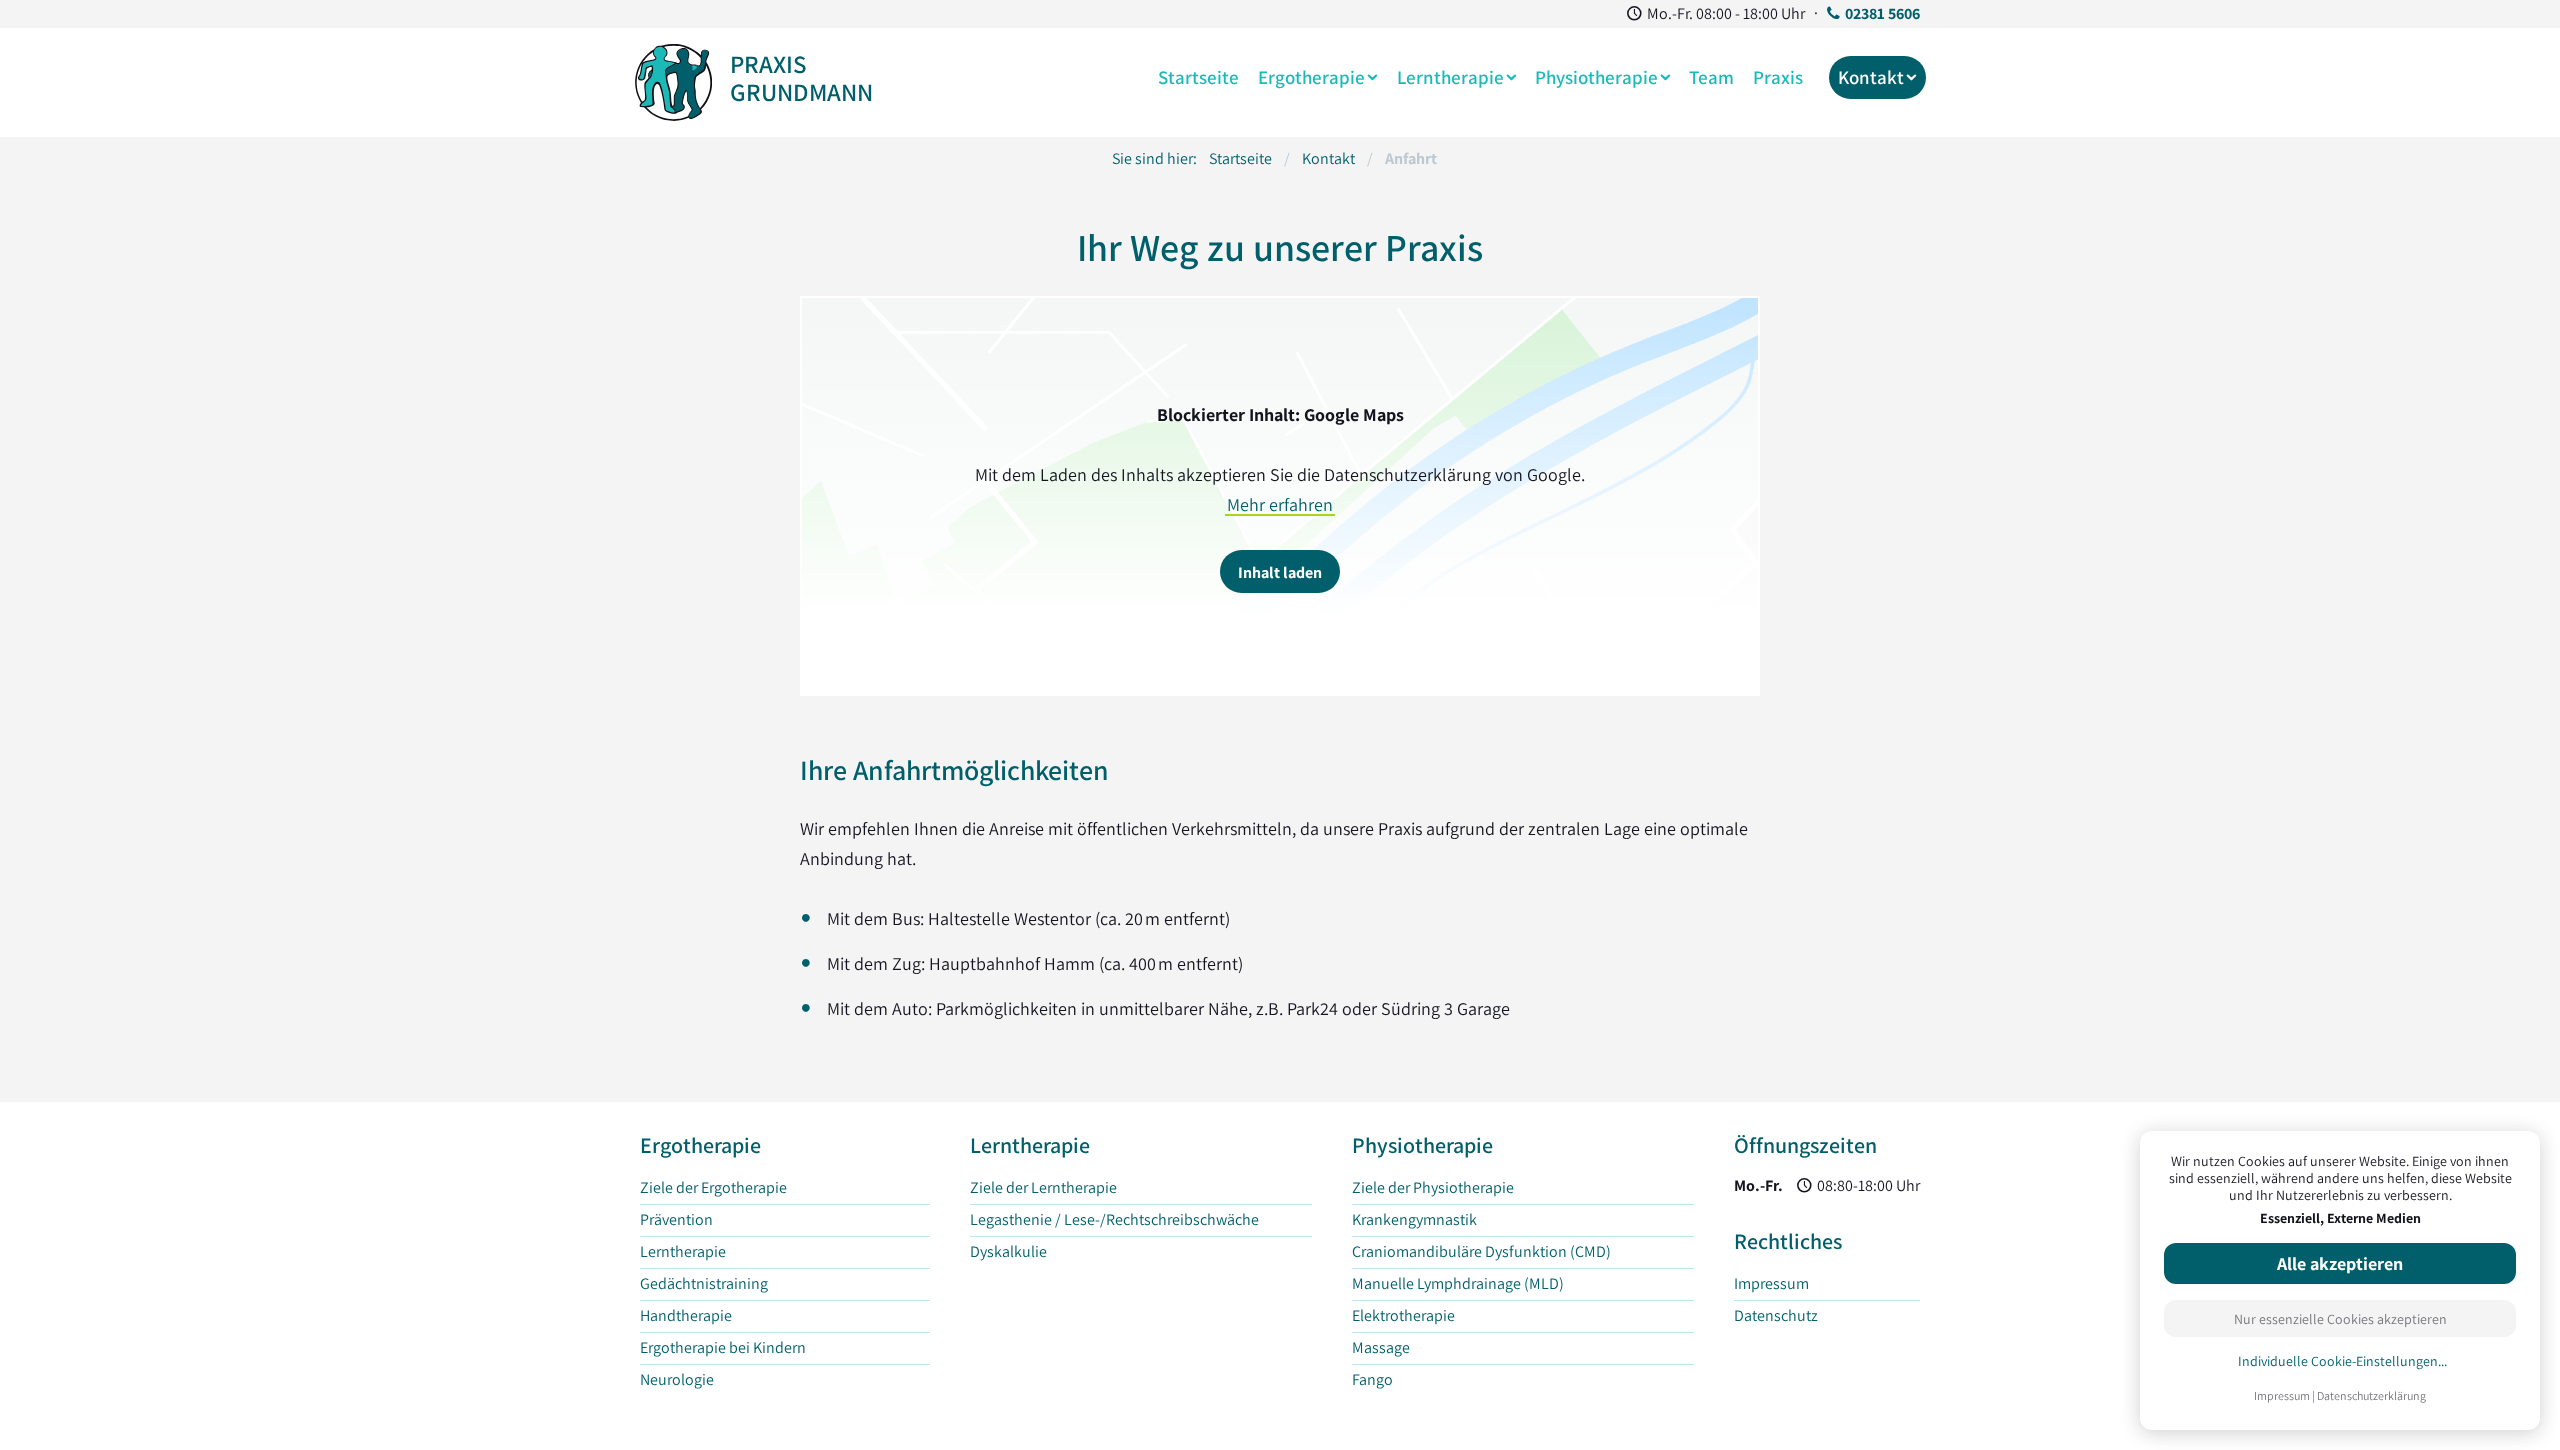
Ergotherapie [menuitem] (1311, 77)
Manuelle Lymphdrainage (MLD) (1458, 1283)
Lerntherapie (683, 1251)
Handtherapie (686, 1315)
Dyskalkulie (1008, 1251)
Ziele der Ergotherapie (713, 1187)
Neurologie (677, 1379)
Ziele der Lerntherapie (1043, 1187)
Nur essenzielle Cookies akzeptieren (2340, 1319)
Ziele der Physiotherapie (1433, 1187)
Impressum (2282, 1395)
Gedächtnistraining (704, 1283)
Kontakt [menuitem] (1871, 77)
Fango (1372, 1379)
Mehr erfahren (1280, 504)
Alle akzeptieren (2340, 1263)
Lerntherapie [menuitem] (1450, 77)
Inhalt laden (1280, 572)
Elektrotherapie (1403, 1315)
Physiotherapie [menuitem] (1596, 77)
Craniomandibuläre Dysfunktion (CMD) (1481, 1251)
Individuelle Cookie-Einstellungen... (2342, 1361)
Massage (1381, 1347)
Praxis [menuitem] (1778, 77)
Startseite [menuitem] (1198, 77)
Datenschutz (1776, 1315)
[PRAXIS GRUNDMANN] (673, 78)
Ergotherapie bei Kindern (723, 1347)
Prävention (676, 1219)
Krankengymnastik (1414, 1219)
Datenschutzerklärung (2371, 1395)
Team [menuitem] (1711, 77)
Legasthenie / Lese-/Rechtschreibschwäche (1114, 1219)
